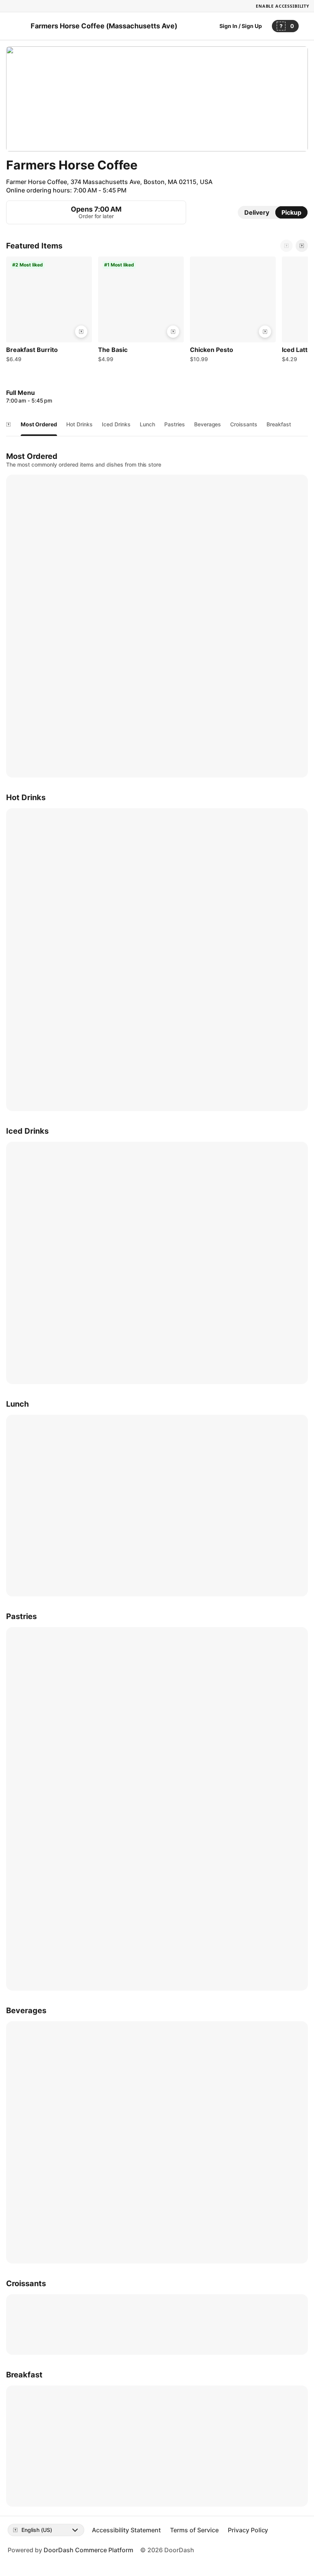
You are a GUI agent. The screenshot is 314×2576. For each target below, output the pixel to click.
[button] (49, 311)
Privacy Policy (248, 2530)
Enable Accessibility (283, 6)
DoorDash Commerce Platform (88, 2550)
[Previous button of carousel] (286, 246)
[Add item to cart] (81, 332)
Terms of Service (194, 2530)
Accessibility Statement (126, 2530)
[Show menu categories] (8, 424)
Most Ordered (39, 424)
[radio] (257, 212)
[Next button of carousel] (302, 246)
